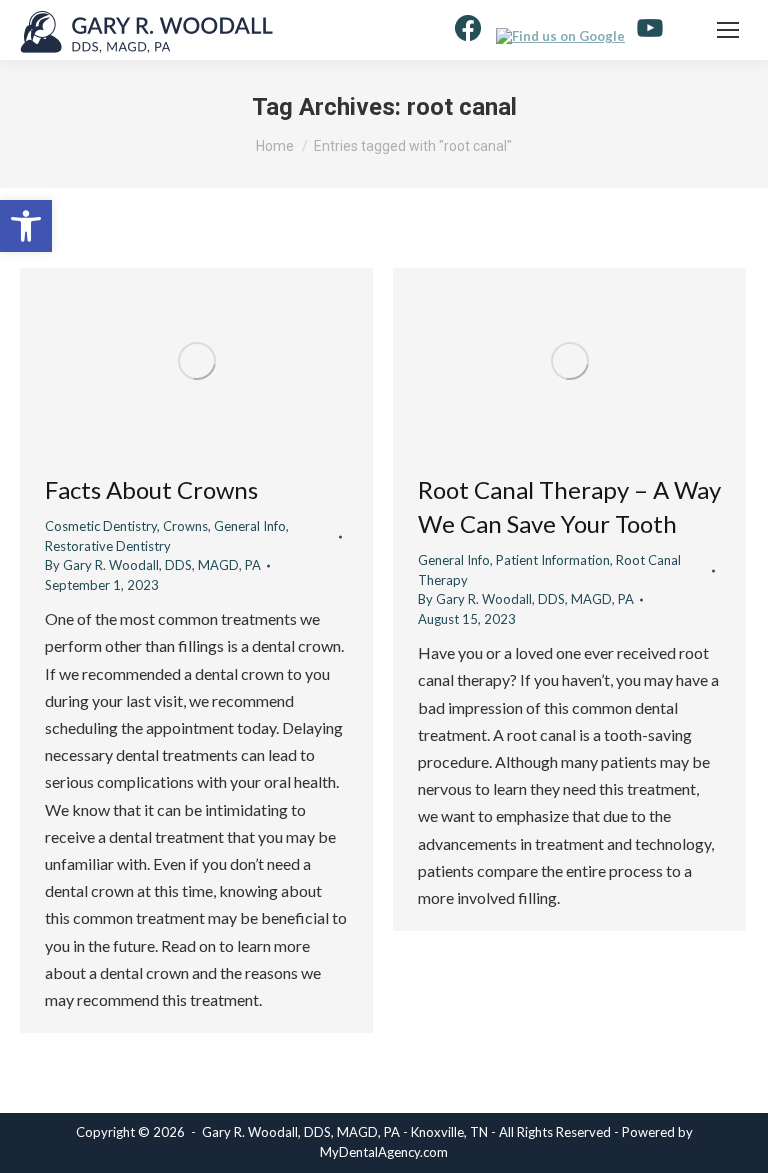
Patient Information (553, 560)
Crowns (185, 526)
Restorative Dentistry (108, 546)
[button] (26, 226)
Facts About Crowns (151, 489)
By (153, 565)
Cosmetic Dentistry (101, 526)
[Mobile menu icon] (728, 30)
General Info (250, 526)
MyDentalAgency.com (384, 1152)
